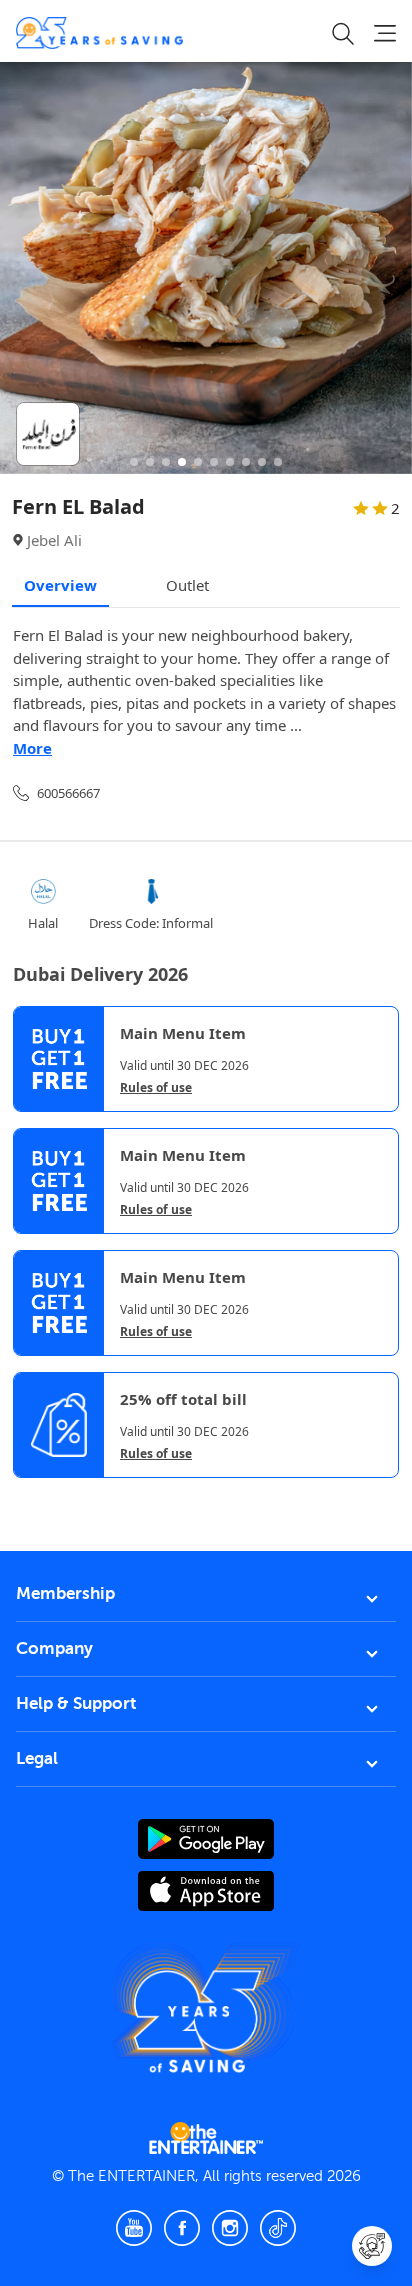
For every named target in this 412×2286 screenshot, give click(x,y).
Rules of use (156, 1088)
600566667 (68, 793)
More (32, 748)
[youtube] (134, 2228)
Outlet (187, 585)
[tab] (28, 1495)
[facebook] (182, 2228)
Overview (60, 585)
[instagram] (230, 2228)
